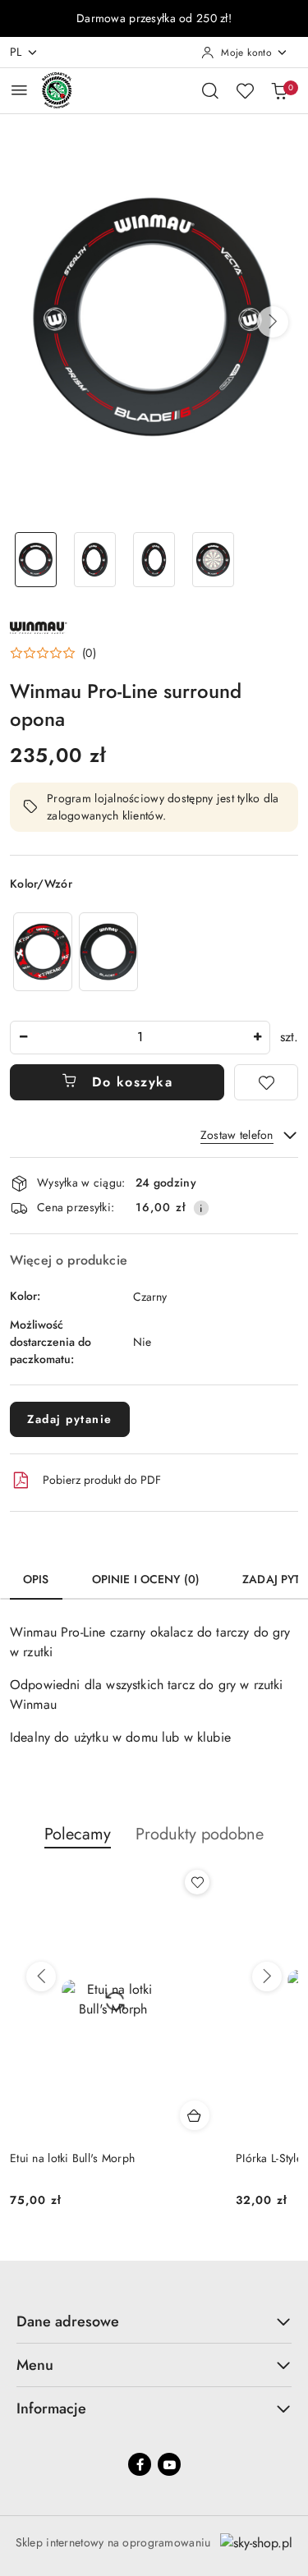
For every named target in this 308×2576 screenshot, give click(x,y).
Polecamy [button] (78, 1834)
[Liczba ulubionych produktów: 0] (245, 90)
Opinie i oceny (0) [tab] (146, 1579)
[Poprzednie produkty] (41, 1977)
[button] (273, 322)
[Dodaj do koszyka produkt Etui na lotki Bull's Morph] (195, 2115)
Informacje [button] (51, 2408)
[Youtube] (169, 2464)
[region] (76, 951)
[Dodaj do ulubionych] (266, 1082)
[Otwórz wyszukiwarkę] (210, 90)
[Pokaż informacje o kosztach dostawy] (201, 1208)
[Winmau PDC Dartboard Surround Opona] (108, 951)
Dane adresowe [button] (68, 2321)
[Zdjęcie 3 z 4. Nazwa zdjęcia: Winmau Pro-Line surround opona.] (154, 560)
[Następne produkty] (267, 1977)
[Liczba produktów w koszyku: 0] (279, 90)
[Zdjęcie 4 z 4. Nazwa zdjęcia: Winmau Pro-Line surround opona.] (213, 560)
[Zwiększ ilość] (257, 1038)
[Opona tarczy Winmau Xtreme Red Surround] (43, 951)
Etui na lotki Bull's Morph (72, 2158)
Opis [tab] (36, 1579)
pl (16, 52)
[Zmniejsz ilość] (23, 1038)
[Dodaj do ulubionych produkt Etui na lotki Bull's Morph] (197, 1882)
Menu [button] (35, 2365)
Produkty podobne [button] (200, 1834)
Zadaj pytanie (70, 1419)
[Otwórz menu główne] (19, 90)
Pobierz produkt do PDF (102, 1480)
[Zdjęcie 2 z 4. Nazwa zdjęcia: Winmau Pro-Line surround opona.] (95, 560)
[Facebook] (140, 2464)
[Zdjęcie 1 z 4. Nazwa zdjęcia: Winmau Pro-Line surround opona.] (36, 560)
